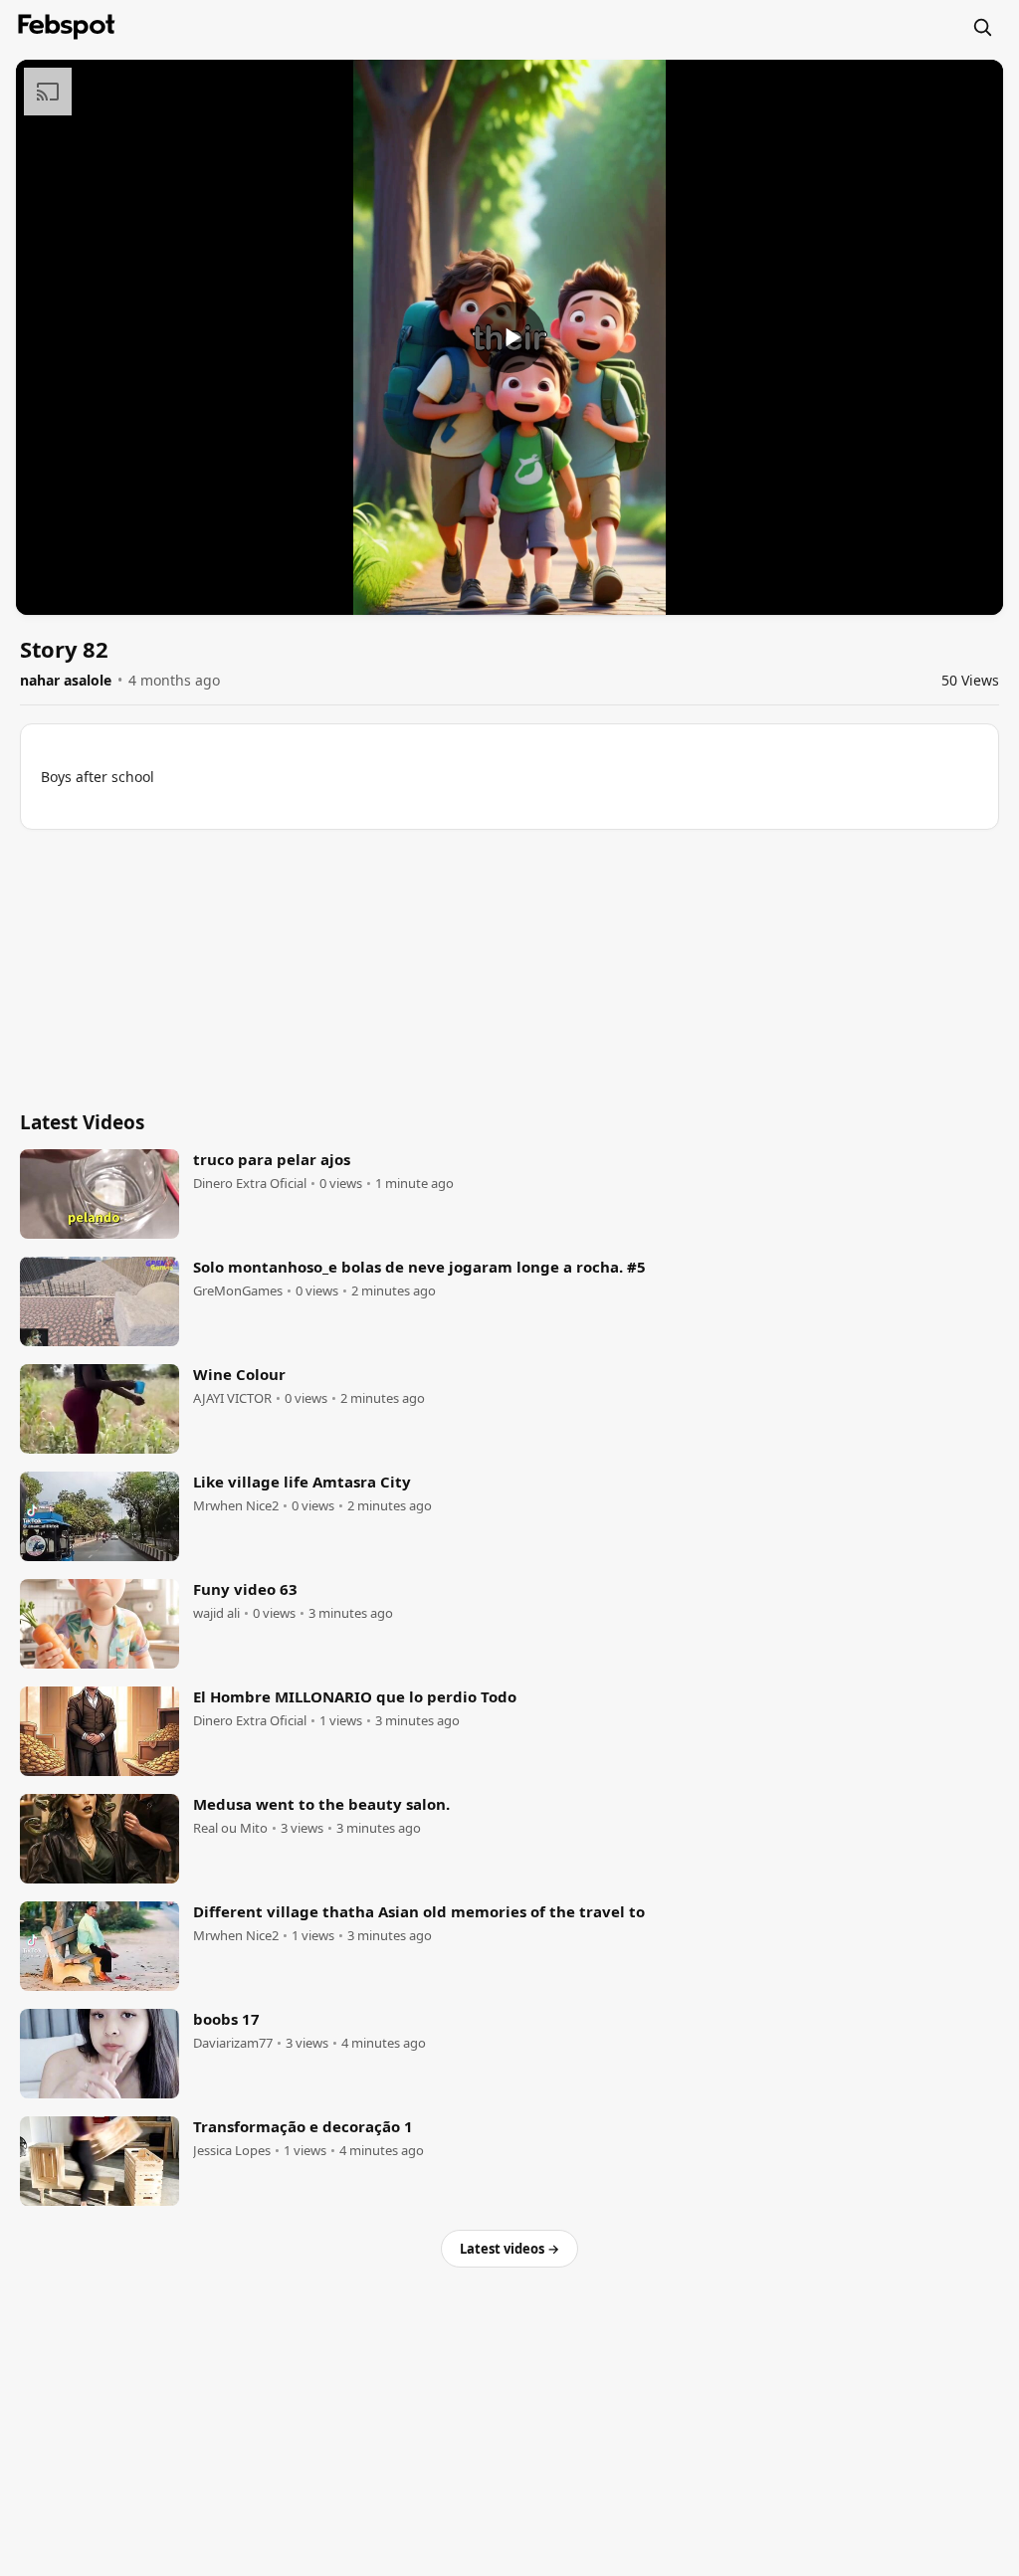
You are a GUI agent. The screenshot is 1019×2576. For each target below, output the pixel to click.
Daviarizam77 (233, 2043)
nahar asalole (66, 680)
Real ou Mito (230, 1828)
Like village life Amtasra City (302, 1482)
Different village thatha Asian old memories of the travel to (419, 1911)
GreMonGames (238, 1291)
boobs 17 (226, 2019)
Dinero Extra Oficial (250, 1184)
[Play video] (509, 337)
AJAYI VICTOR (232, 1398)
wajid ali (216, 1613)
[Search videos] (982, 27)
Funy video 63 (245, 1589)
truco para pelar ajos (272, 1159)
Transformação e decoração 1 (303, 2126)
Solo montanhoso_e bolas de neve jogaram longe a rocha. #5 (419, 1267)
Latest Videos (82, 1122)
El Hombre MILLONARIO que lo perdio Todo (355, 1696)
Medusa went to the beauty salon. (321, 1804)
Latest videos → (509, 2249)
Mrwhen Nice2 (236, 1506)
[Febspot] (67, 27)
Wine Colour (239, 1374)
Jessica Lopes (232, 2151)
